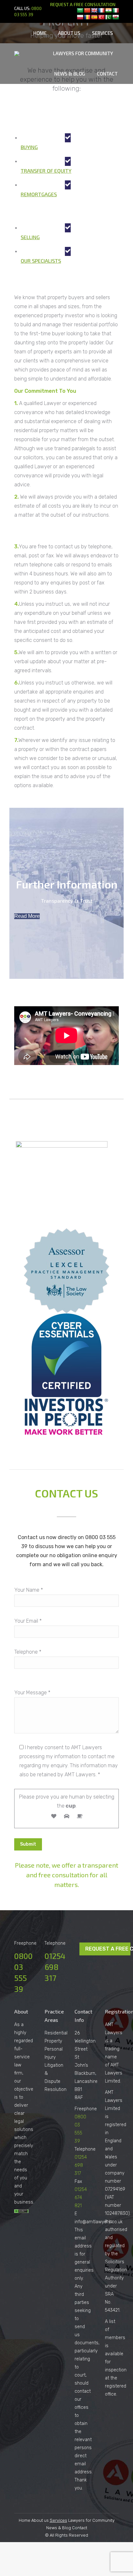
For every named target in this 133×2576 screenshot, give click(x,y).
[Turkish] (101, 17)
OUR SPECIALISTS (41, 261)
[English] (94, 10)
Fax (78, 2181)
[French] (101, 10)
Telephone (85, 2149)
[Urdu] (108, 17)
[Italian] (116, 10)
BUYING (29, 147)
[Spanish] (94, 17)
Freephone (86, 2109)
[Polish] (80, 17)
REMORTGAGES (39, 194)
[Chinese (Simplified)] (87, 10)
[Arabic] (80, 10)
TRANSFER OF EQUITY (46, 171)
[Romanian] (87, 17)
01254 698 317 (55, 1967)
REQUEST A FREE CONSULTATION (83, 5)
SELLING (30, 237)
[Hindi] (108, 10)
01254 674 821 (81, 2198)
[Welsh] (116, 17)
